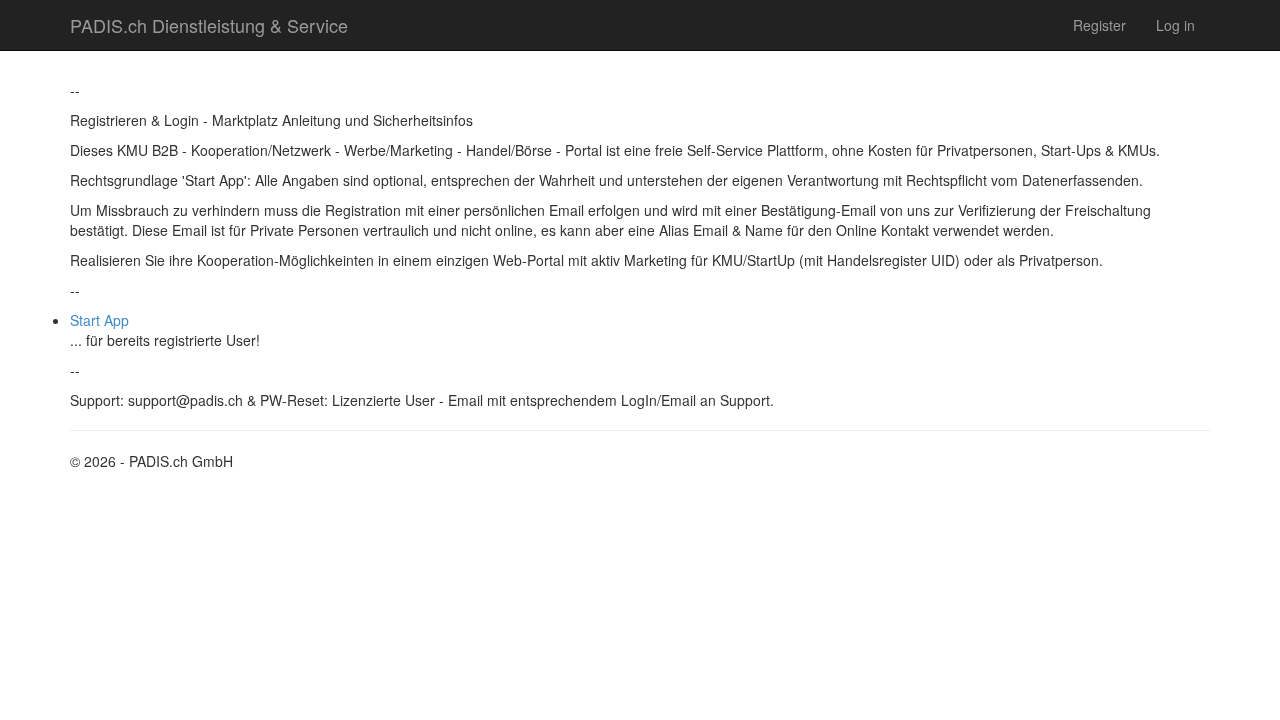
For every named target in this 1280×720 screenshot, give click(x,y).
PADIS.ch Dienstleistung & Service (209, 25)
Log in (1175, 25)
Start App (99, 320)
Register (1099, 25)
